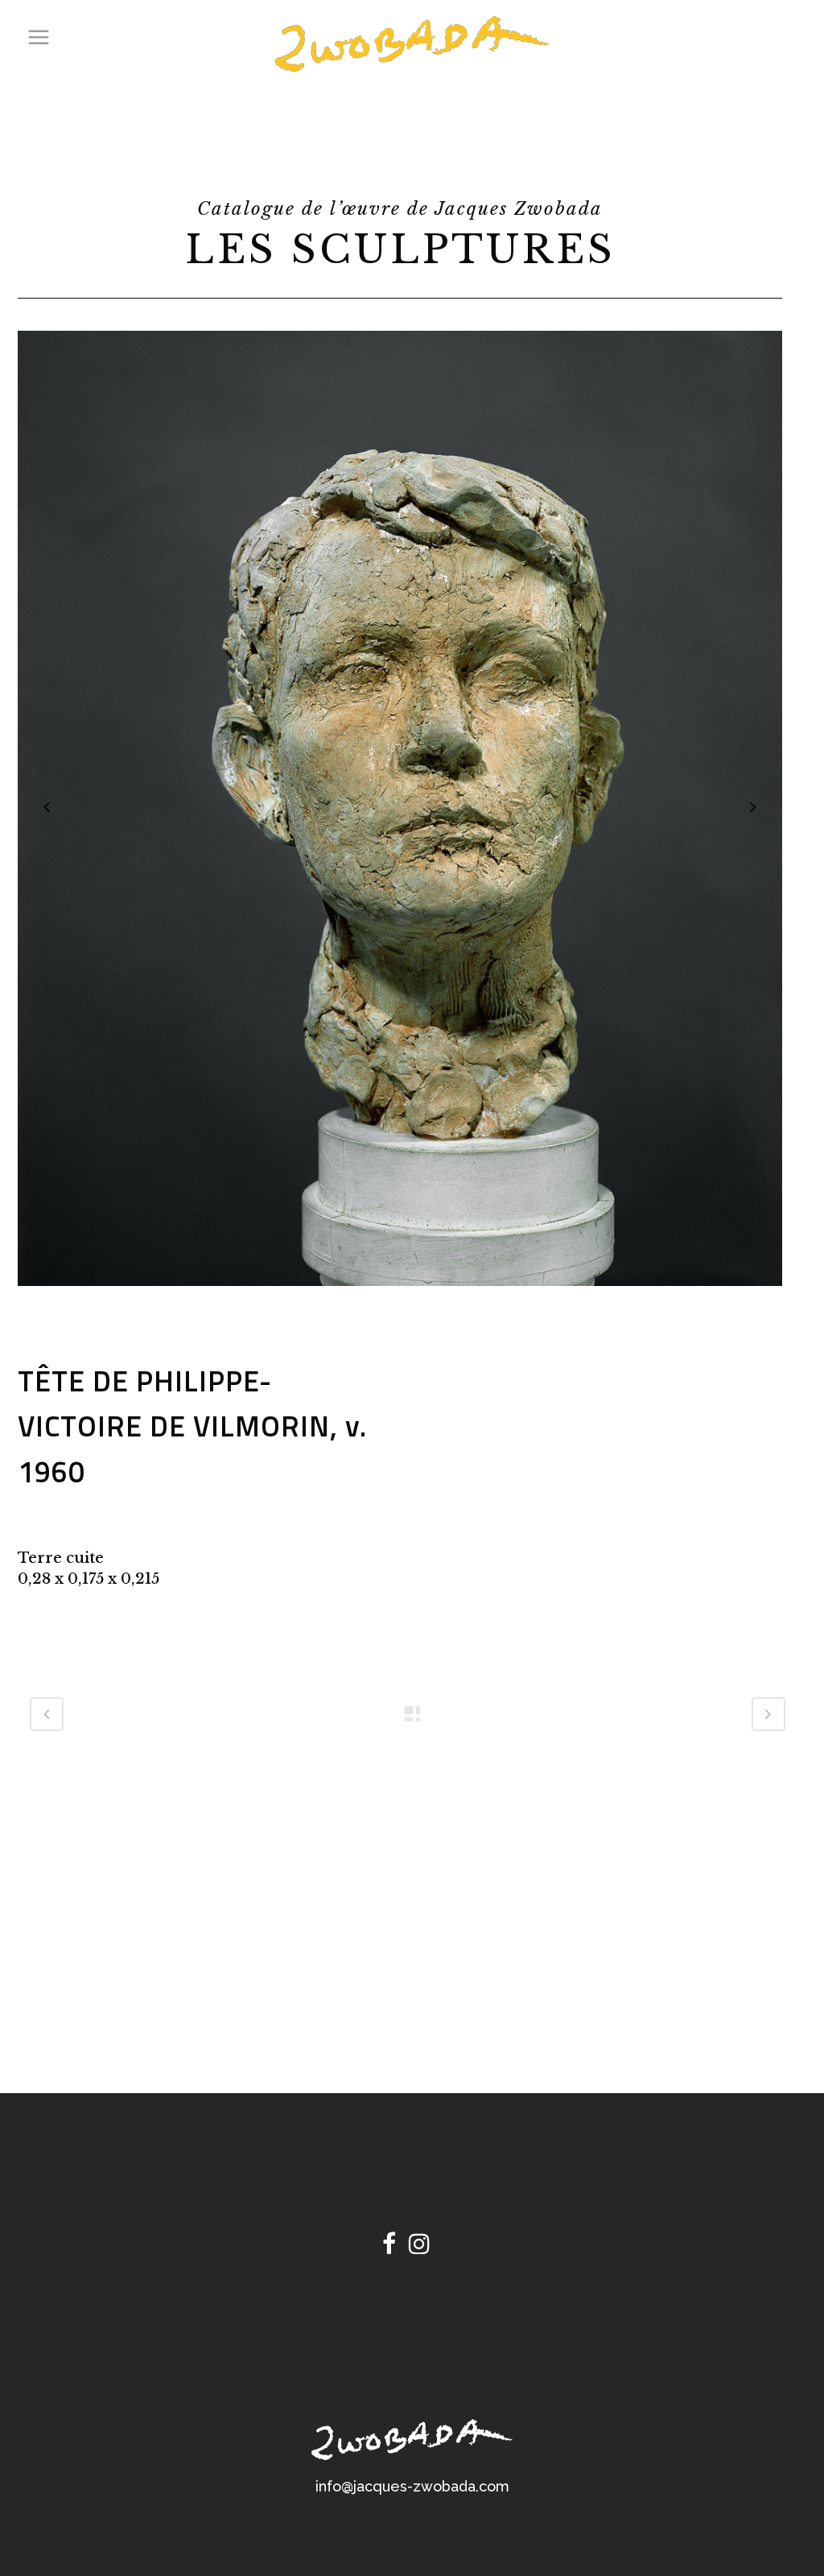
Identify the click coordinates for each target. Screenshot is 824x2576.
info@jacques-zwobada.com (412, 2486)
